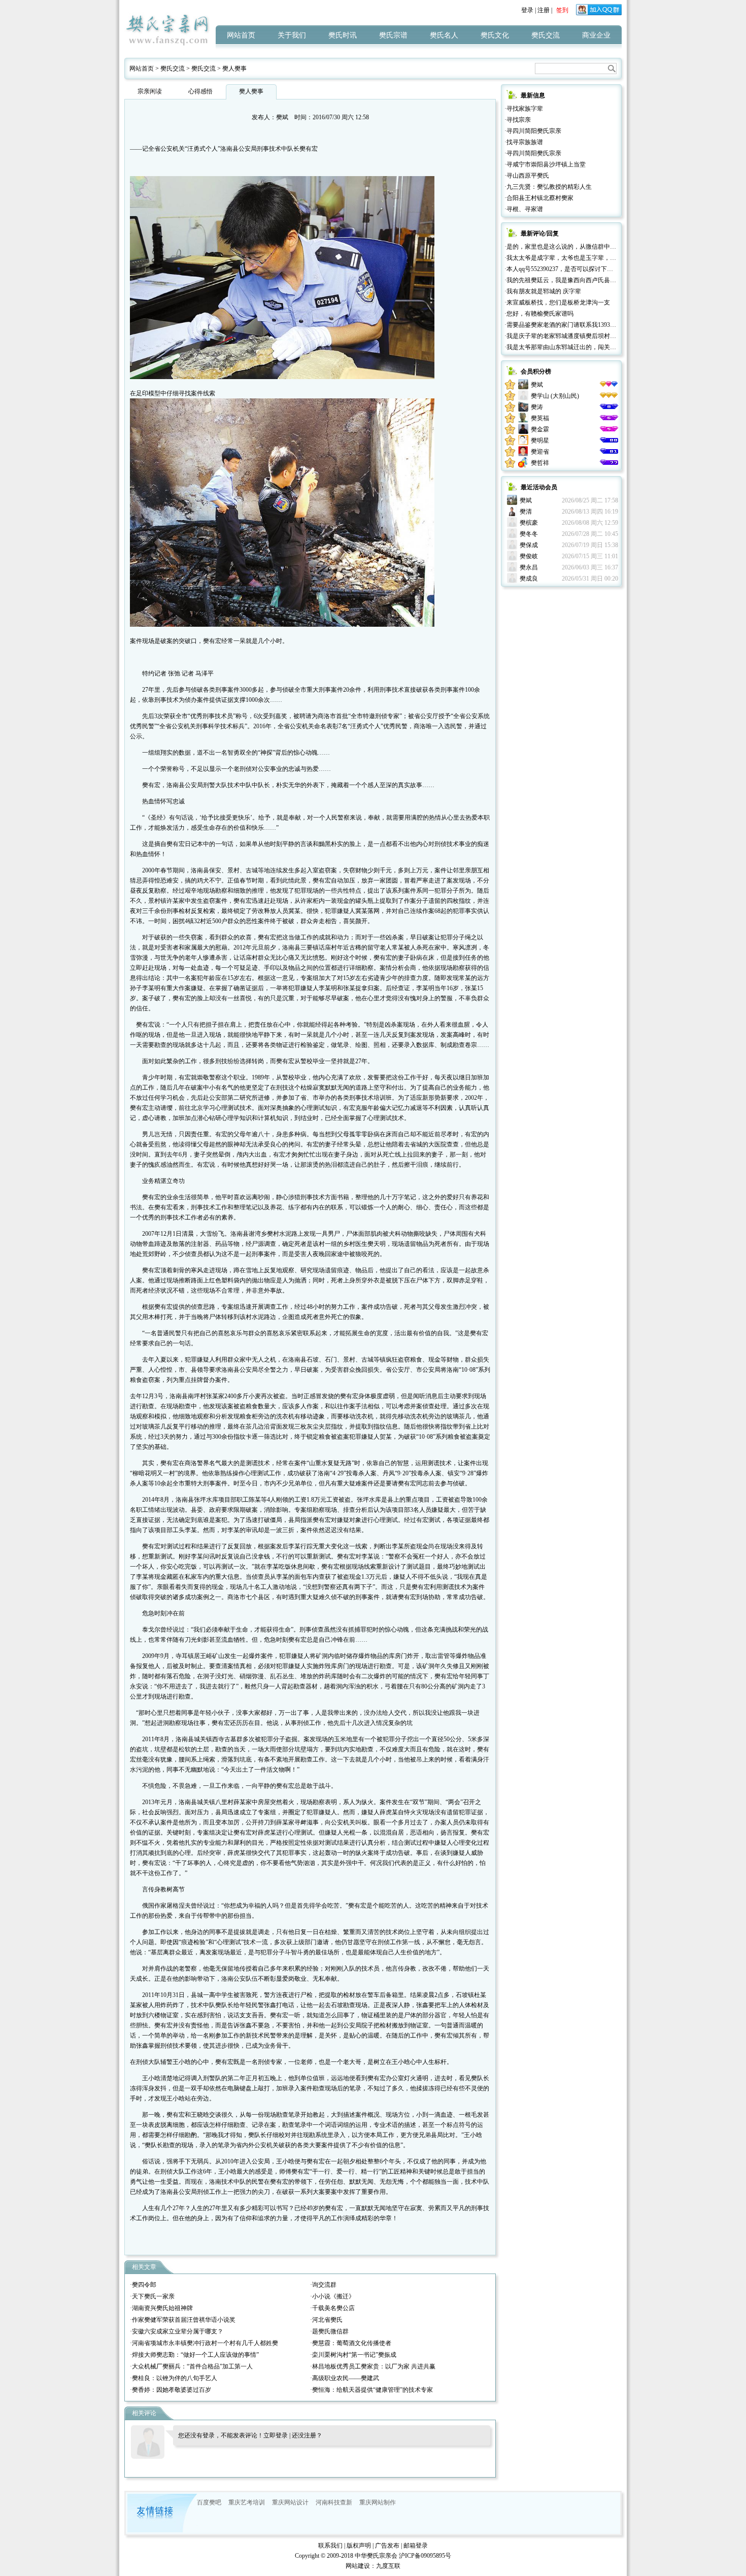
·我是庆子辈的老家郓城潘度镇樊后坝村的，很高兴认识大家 (585, 336)
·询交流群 (323, 2285)
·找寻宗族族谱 (524, 142)
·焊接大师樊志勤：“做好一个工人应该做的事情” (194, 2355)
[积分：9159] (609, 407)
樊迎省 (540, 452)
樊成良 (529, 579)
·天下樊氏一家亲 (152, 2296)
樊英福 (540, 418)
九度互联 (388, 2566)
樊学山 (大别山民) (555, 396)
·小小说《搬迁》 (332, 2296)
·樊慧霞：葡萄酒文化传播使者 (351, 2343)
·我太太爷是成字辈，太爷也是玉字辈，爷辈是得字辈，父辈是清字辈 (597, 258)
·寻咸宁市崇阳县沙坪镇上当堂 (545, 164)
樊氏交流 (546, 35)
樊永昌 (529, 567)
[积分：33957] (609, 385)
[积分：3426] (609, 463)
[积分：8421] (609, 418)
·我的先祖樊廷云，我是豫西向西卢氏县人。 (563, 280)
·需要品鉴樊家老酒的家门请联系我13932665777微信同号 (580, 325)
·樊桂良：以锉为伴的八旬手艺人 (174, 2378)
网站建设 (358, 2566)
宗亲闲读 (150, 91)
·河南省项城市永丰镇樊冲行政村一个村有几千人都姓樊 (204, 2343)
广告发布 (387, 2546)
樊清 (526, 512)
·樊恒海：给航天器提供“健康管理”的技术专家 (371, 2390)
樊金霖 (540, 429)
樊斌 (282, 117)
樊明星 (540, 440)
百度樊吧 (209, 2502)
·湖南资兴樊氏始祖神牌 (161, 2308)
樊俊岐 (529, 556)
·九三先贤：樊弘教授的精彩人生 (548, 187)
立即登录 (276, 2435)
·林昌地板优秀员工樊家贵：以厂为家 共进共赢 (373, 2366)
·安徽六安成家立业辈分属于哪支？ (177, 2331)
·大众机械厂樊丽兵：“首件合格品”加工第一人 (191, 2366)
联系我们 (330, 2546)
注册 (544, 10)
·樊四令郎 (143, 2285)
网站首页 (241, 35)
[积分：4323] (609, 440)
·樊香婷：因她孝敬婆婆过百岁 (171, 2390)
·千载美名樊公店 (332, 2308)
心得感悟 (200, 91)
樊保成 (529, 545)
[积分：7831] (609, 429)
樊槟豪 (529, 523)
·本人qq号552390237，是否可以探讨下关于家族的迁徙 (577, 269)
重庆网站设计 (290, 2502)
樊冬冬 (529, 534)
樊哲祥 (540, 463)
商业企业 (596, 35)
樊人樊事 (234, 69)
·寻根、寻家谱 (524, 209)
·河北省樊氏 (326, 2320)
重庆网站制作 (378, 2502)
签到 (562, 10)
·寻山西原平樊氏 (527, 176)
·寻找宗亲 (518, 120)
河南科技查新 (334, 2502)
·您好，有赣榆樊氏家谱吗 (539, 314)
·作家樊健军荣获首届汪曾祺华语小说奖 (183, 2320)
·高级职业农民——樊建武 (345, 2378)
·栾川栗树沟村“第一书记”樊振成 (353, 2355)
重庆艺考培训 (247, 2502)
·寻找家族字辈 (524, 109)
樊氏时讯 (343, 35)
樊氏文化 (495, 35)
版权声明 (359, 2546)
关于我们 (292, 35)
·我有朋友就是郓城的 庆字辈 (543, 291)
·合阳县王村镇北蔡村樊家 (539, 198)
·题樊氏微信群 (329, 2331)
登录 (527, 10)
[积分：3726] (609, 452)
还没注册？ (307, 2435)
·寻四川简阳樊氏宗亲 (533, 131)
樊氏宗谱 (393, 35)
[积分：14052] (609, 396)
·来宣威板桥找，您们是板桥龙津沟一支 (557, 302)
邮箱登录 (416, 2546)
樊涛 (537, 407)
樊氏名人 (444, 35)
